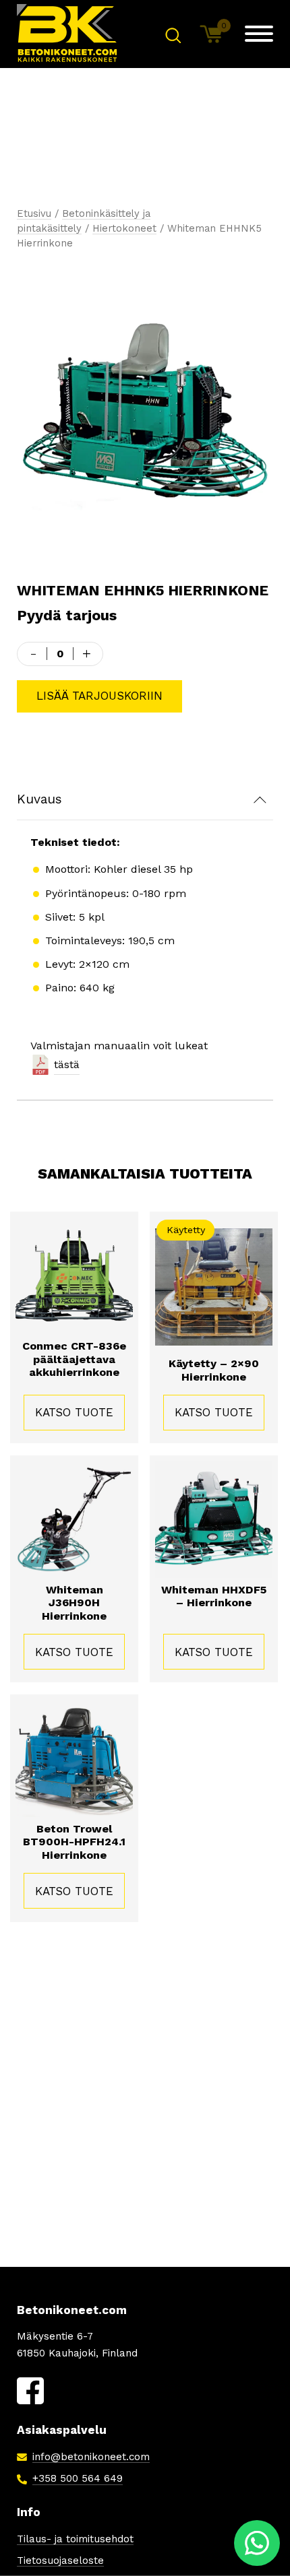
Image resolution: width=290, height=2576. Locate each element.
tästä (67, 1064)
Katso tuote (74, 1412)
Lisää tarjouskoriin (99, 696)
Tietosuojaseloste (60, 2561)
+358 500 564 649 (78, 2478)
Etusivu (34, 213)
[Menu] (259, 34)
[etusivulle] (67, 34)
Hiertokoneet (124, 228)
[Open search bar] (173, 34)
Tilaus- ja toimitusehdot (75, 2539)
